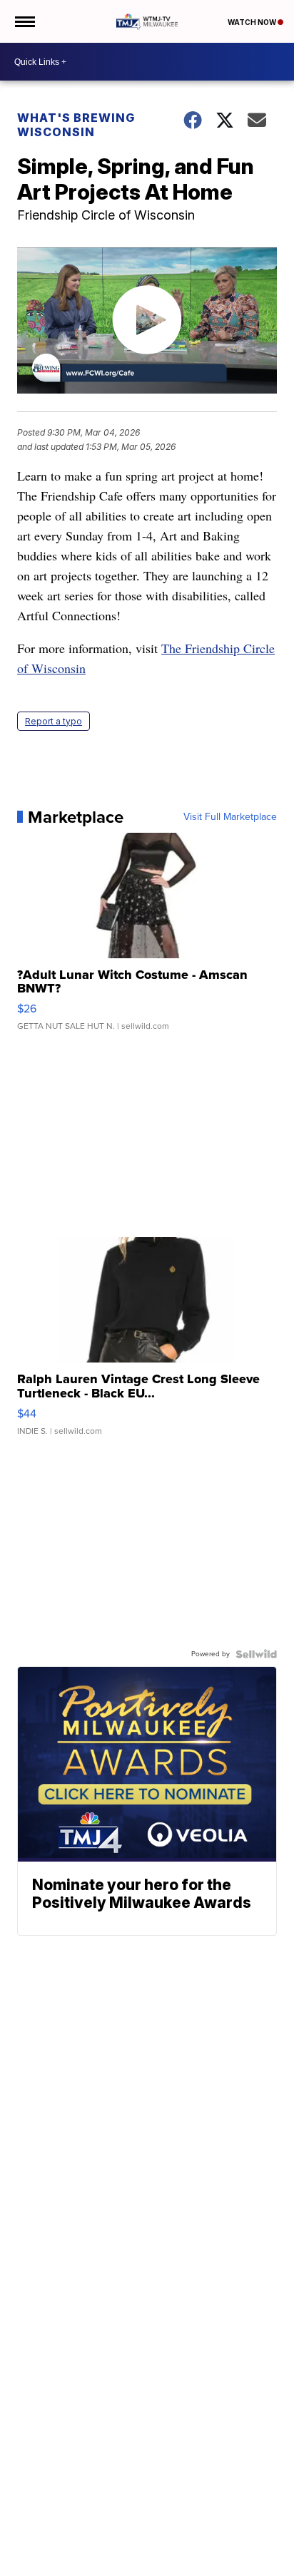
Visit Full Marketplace (230, 817)
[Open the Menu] (24, 21)
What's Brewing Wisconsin (76, 125)
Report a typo (54, 721)
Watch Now (253, 22)
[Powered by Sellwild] (256, 1654)
